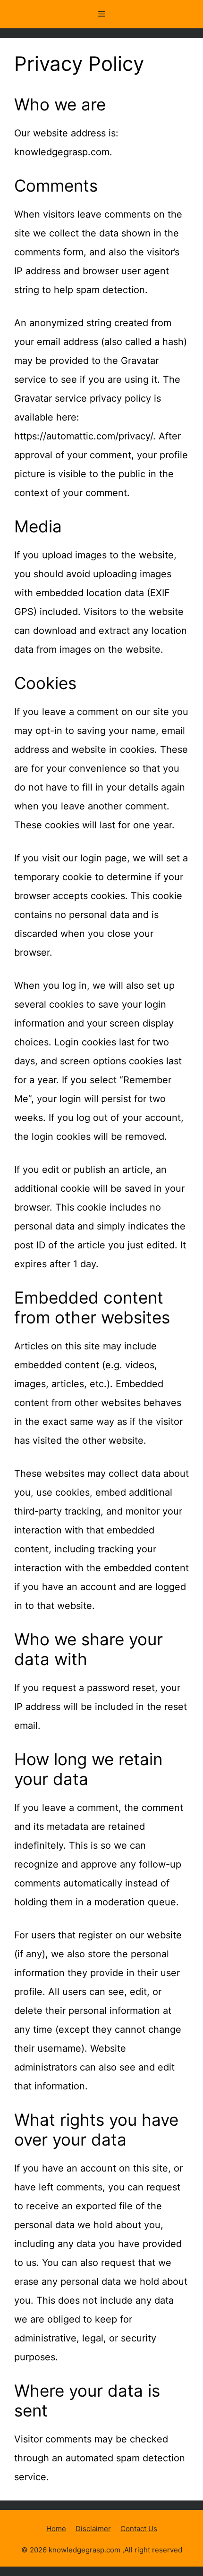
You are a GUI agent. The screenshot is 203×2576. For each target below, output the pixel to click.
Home (56, 2529)
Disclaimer (93, 2529)
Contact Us (139, 2529)
